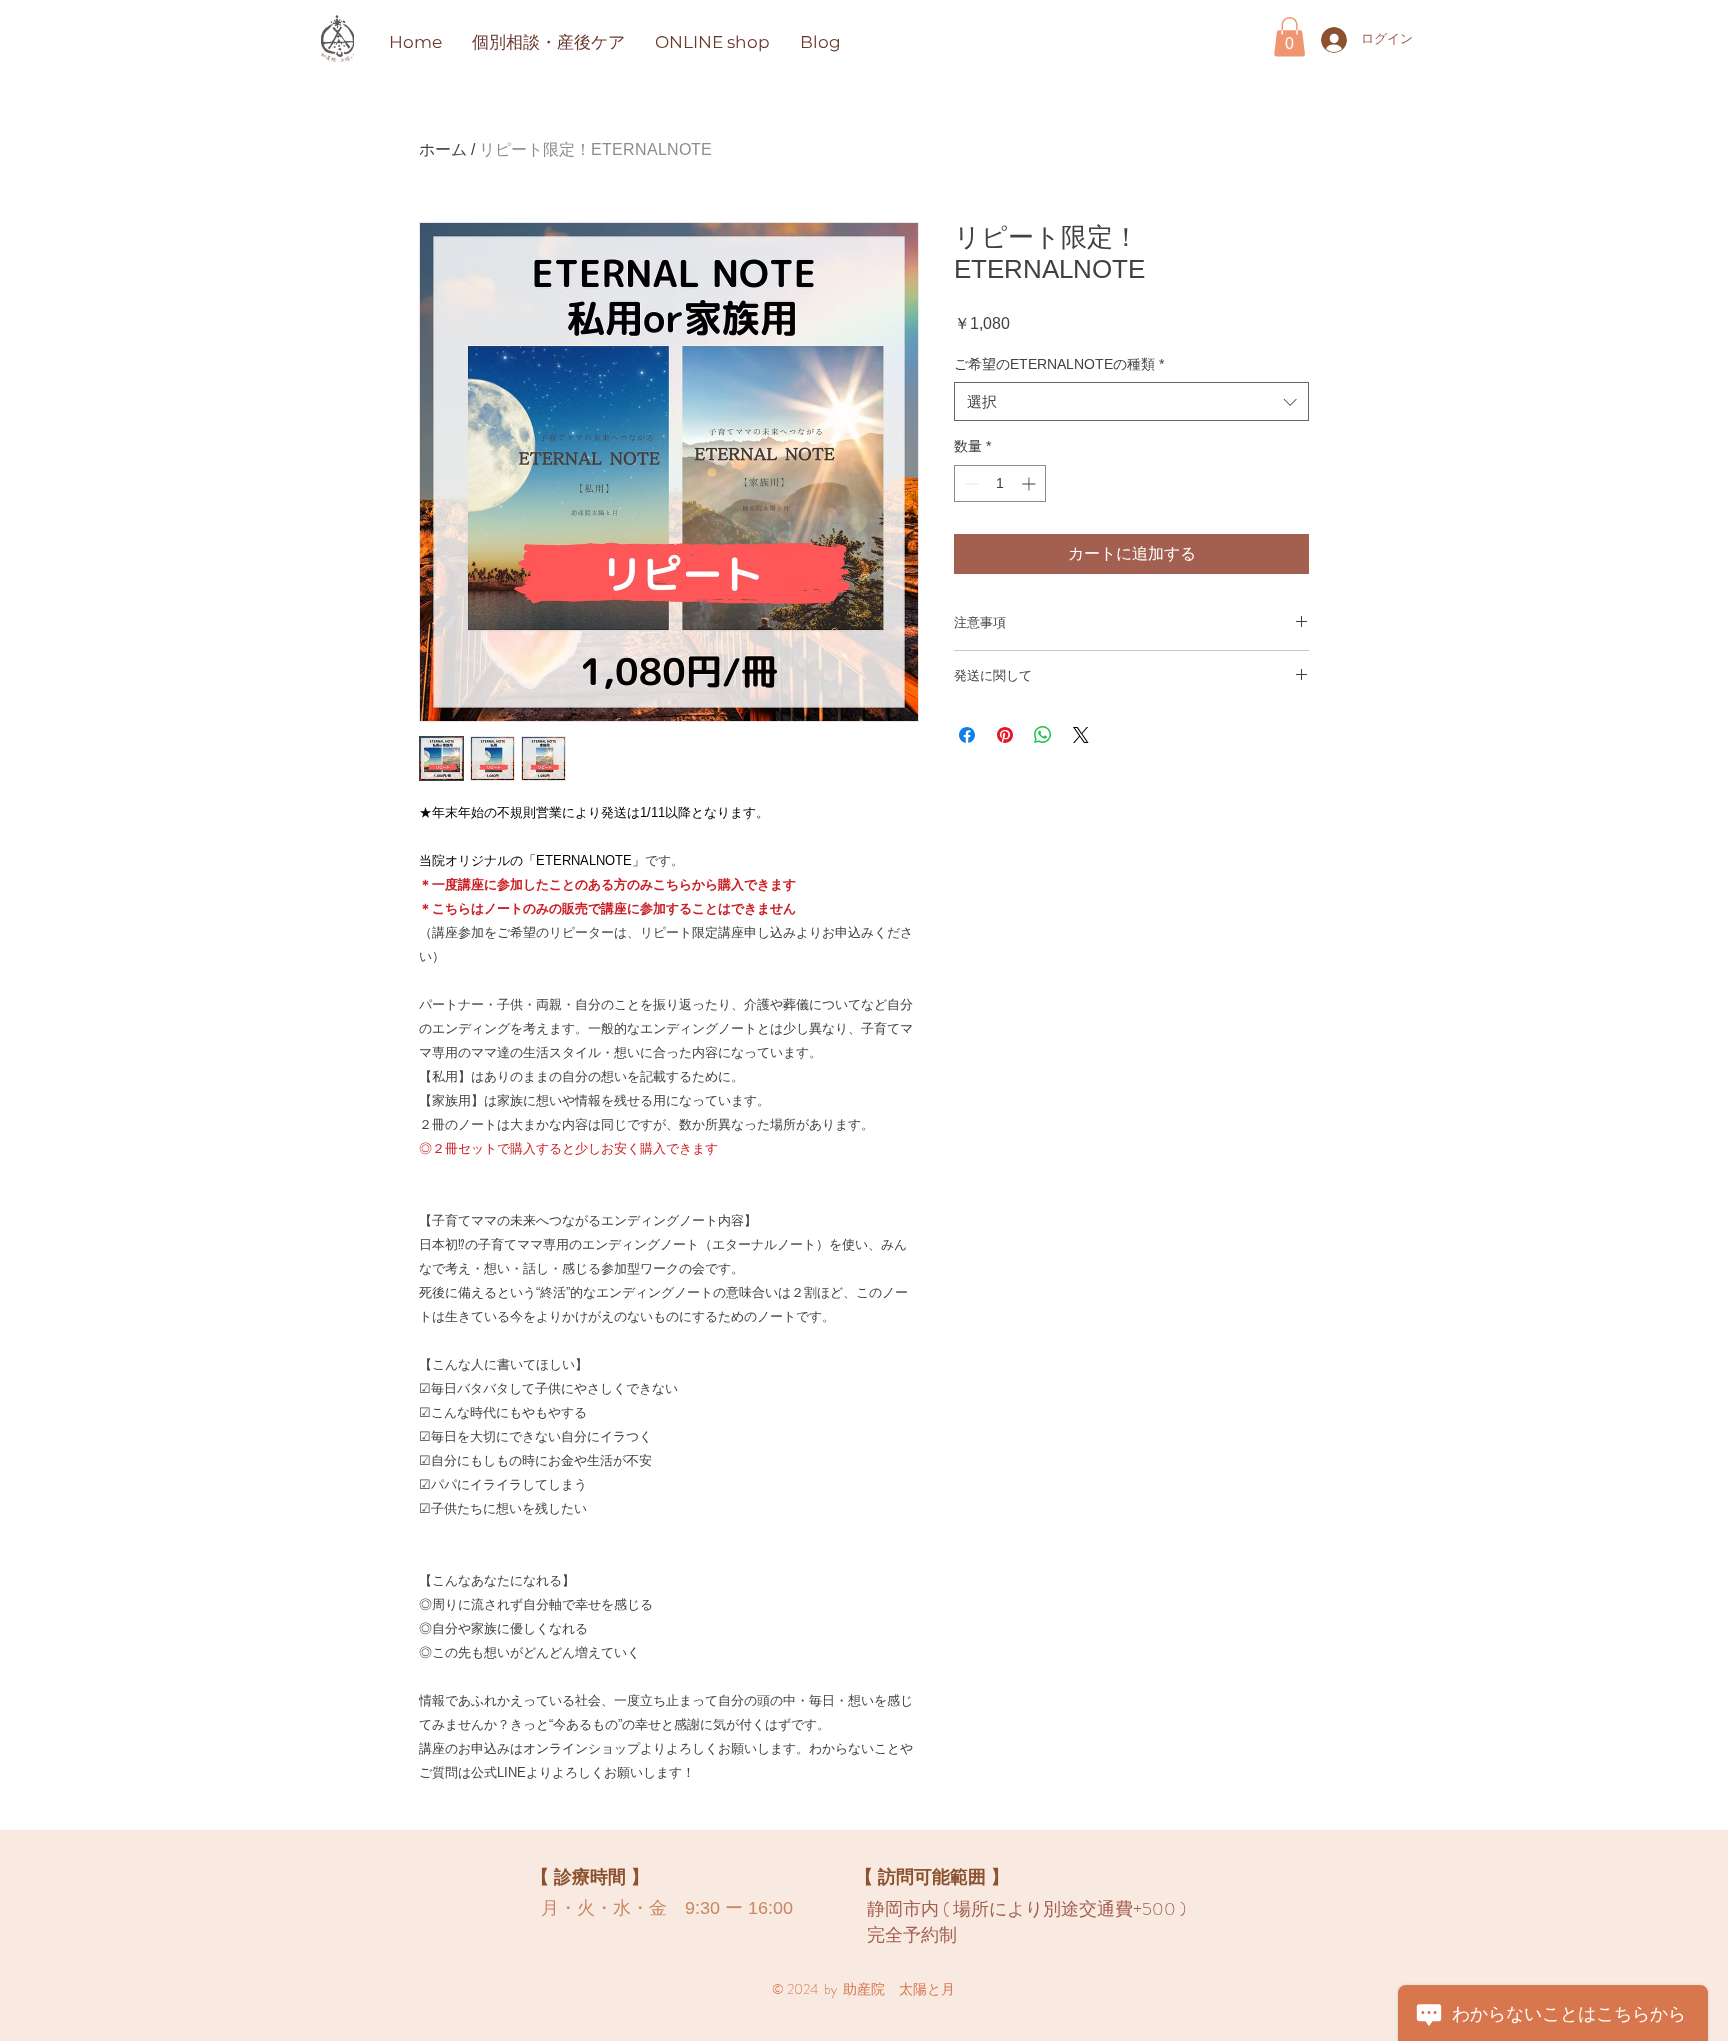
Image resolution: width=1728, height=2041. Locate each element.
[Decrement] (969, 483)
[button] (1289, 36)
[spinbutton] (1000, 483)
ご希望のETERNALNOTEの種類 (1059, 364)
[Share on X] (1081, 735)
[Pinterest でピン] (1005, 735)
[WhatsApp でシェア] (1043, 735)
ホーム (443, 149)
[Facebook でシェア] (967, 735)
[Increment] (1030, 483)
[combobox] (1131, 401)
